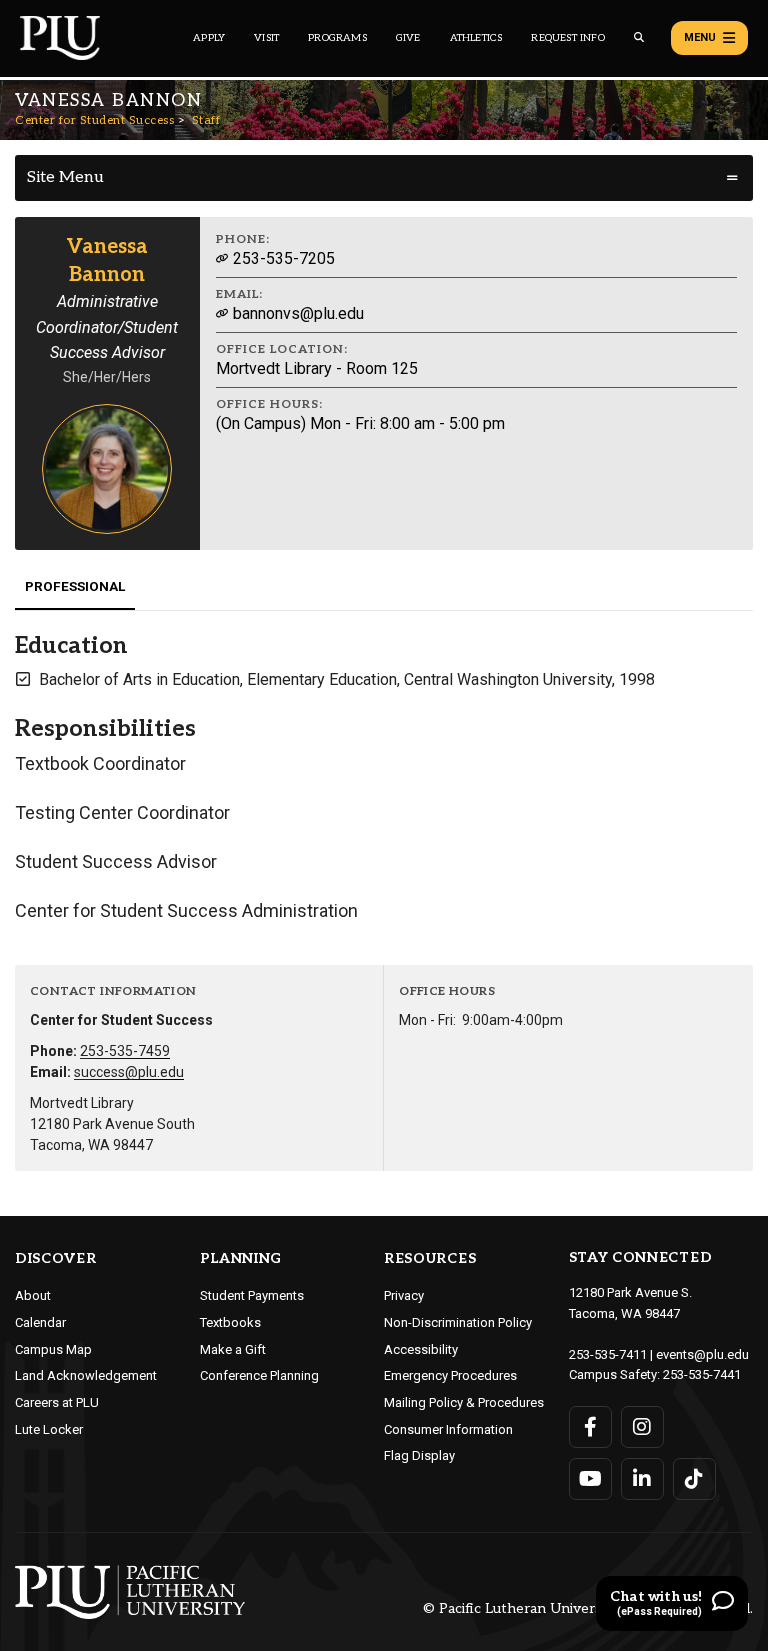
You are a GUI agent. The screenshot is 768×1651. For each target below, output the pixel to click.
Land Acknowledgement (86, 1375)
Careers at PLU (57, 1402)
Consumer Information (448, 1429)
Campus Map (53, 1349)
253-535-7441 (702, 1374)
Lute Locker (49, 1429)
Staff (206, 120)
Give (408, 38)
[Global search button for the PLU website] (639, 37)
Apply (209, 38)
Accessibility (421, 1349)
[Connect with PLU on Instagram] (642, 1427)
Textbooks (230, 1322)
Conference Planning (259, 1375)
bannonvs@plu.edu (296, 313)
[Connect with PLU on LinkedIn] (642, 1479)
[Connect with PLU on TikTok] (694, 1479)
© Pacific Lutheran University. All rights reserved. (588, 1609)
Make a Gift (233, 1349)
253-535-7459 (125, 1051)
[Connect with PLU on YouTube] (590, 1479)
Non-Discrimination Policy (458, 1322)
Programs (337, 38)
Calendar (40, 1322)
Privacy (404, 1295)
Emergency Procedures (450, 1375)
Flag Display (419, 1455)
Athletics (476, 38)
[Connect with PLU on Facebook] (590, 1427)
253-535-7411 (608, 1354)
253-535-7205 (282, 258)
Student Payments (252, 1295)
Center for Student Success (94, 120)
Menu (700, 37)
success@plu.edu (129, 1072)
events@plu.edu (702, 1354)
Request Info (567, 38)
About (33, 1295)
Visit (266, 38)
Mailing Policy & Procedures (464, 1402)
